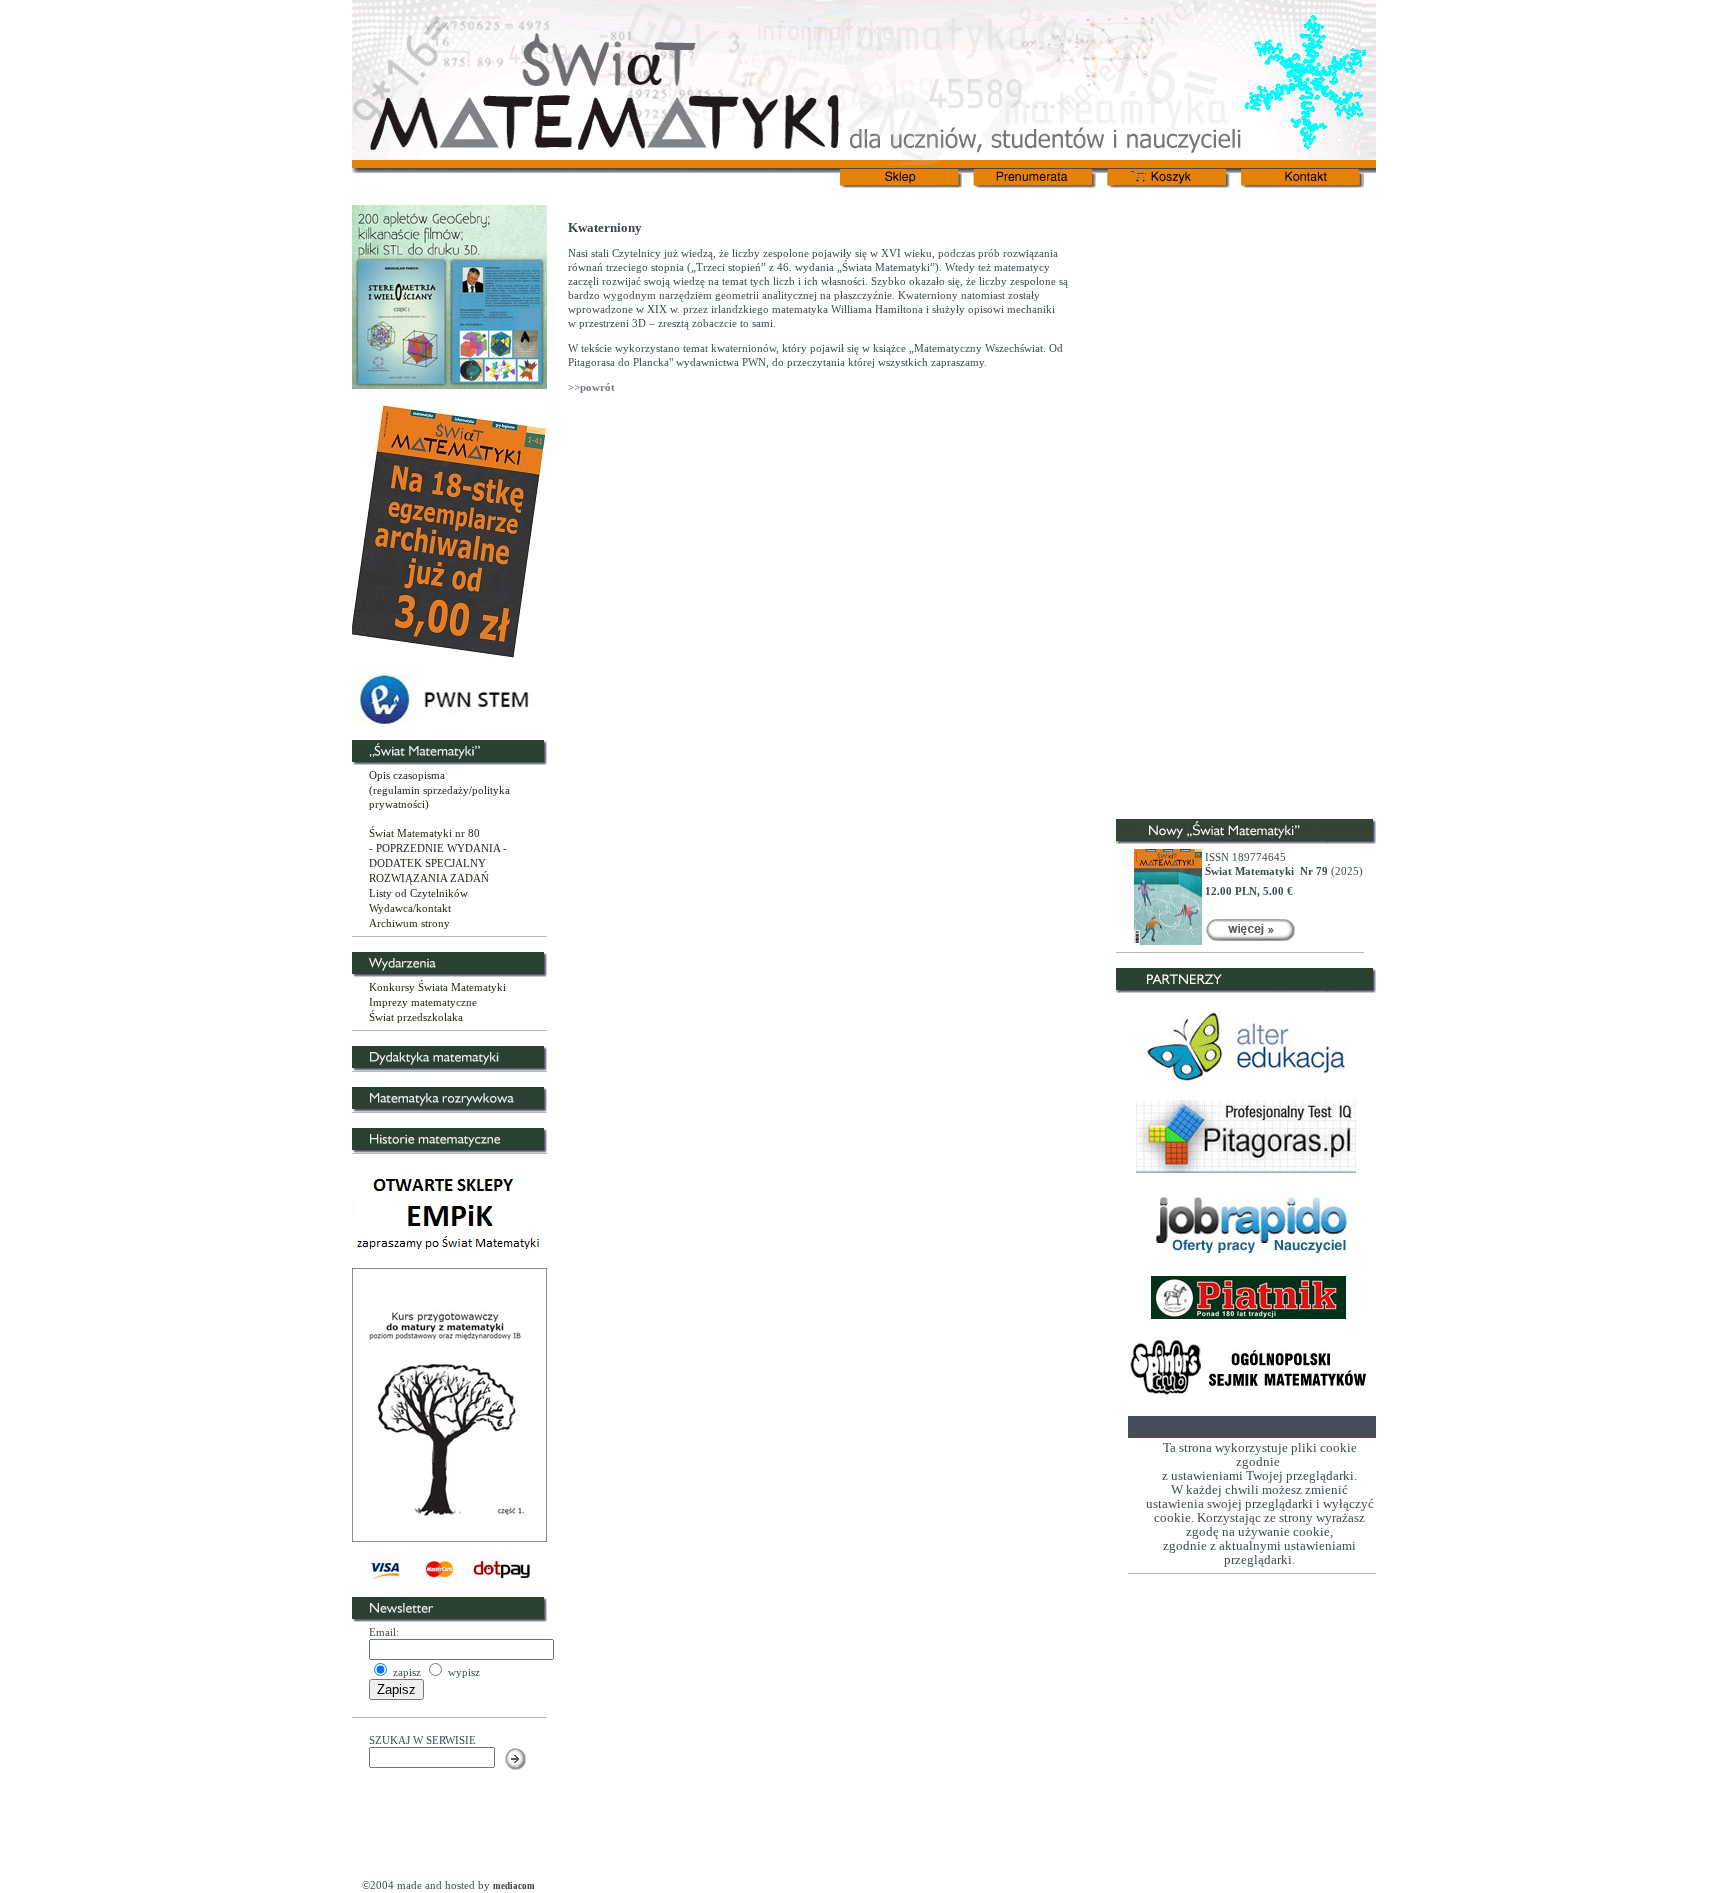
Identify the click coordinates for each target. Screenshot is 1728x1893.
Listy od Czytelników (418, 893)
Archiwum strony (409, 923)
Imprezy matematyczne (423, 1002)
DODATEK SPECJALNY (427, 863)
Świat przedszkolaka (416, 1017)
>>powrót (591, 387)
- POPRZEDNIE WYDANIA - (438, 848)
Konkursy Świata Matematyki (437, 987)
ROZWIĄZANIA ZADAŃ (429, 878)
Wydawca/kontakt (410, 908)
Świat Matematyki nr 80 (424, 833)
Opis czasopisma (407, 775)
